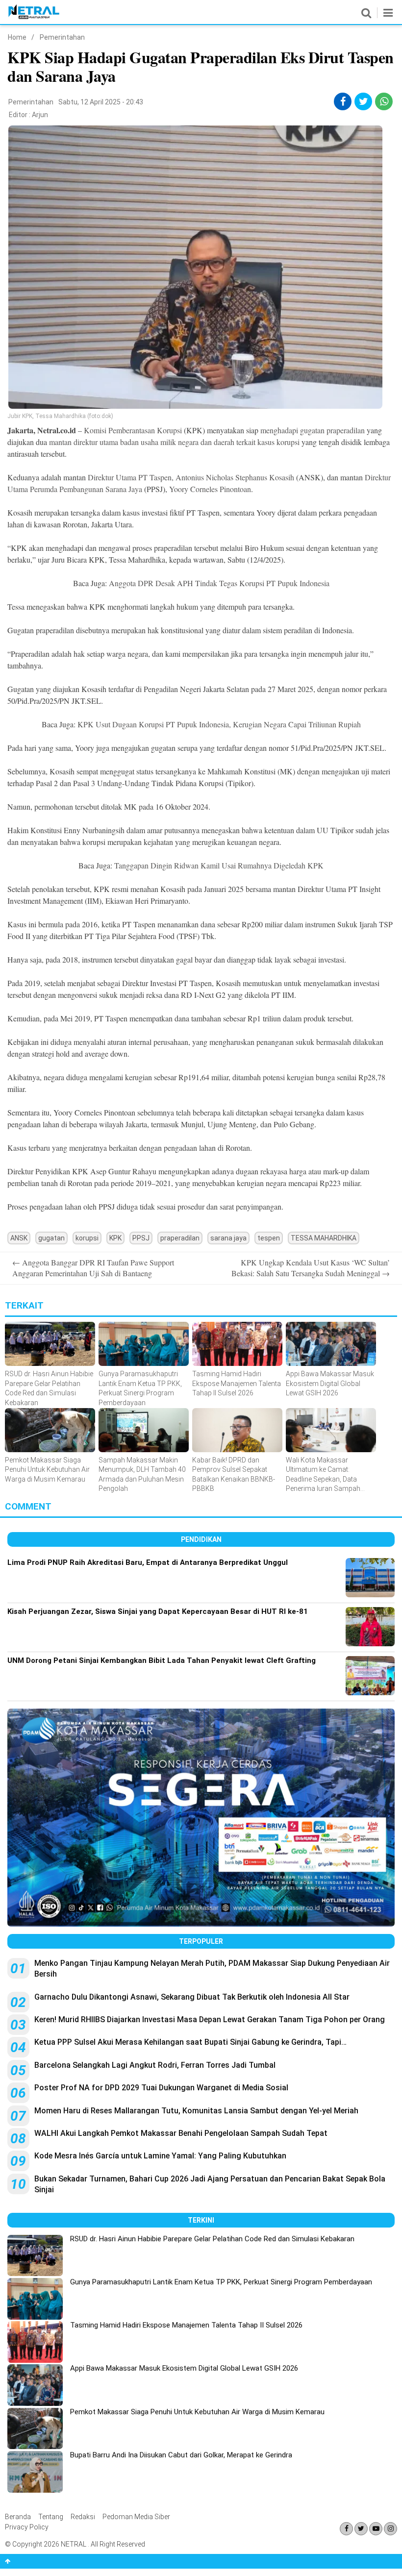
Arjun (40, 115)
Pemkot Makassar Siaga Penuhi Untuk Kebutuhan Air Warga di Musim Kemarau (197, 2412)
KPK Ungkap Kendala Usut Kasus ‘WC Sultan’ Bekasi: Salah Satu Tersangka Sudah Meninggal (311, 1268)
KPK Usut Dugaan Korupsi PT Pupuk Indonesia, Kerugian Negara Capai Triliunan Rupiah (219, 724)
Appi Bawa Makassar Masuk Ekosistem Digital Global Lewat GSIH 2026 (184, 2368)
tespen (269, 1238)
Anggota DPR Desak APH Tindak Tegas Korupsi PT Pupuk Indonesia (219, 583)
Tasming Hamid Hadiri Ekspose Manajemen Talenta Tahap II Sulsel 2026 (186, 2325)
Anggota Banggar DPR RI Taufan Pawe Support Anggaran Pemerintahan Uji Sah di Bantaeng (93, 1268)
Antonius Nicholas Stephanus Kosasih (235, 477)
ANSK (19, 1238)
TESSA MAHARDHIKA (324, 1238)
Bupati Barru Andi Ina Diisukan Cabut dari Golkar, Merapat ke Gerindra (181, 2455)
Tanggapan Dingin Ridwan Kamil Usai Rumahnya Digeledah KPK (219, 865)
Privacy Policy (27, 2527)
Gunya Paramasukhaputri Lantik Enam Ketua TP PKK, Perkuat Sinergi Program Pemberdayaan (221, 2282)
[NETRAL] (34, 17)
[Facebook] (346, 2529)
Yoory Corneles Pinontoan (210, 489)
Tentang (51, 2517)
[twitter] (364, 101)
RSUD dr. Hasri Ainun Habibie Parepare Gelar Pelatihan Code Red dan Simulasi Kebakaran (212, 2239)
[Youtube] (376, 2529)
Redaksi (83, 2517)
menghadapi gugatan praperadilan (314, 430)
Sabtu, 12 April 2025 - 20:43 (101, 102)
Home (17, 37)
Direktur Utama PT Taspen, (131, 477)
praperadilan (180, 1238)
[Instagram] (390, 2529)
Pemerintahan (62, 37)
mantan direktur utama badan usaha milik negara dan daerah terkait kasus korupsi (175, 442)
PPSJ (141, 1238)
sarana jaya (228, 1238)
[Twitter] (361, 2529)
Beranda (18, 2517)
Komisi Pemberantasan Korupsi (134, 430)
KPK (115, 1238)
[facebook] (343, 101)
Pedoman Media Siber (136, 2517)
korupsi (87, 1238)
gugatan (51, 1238)
